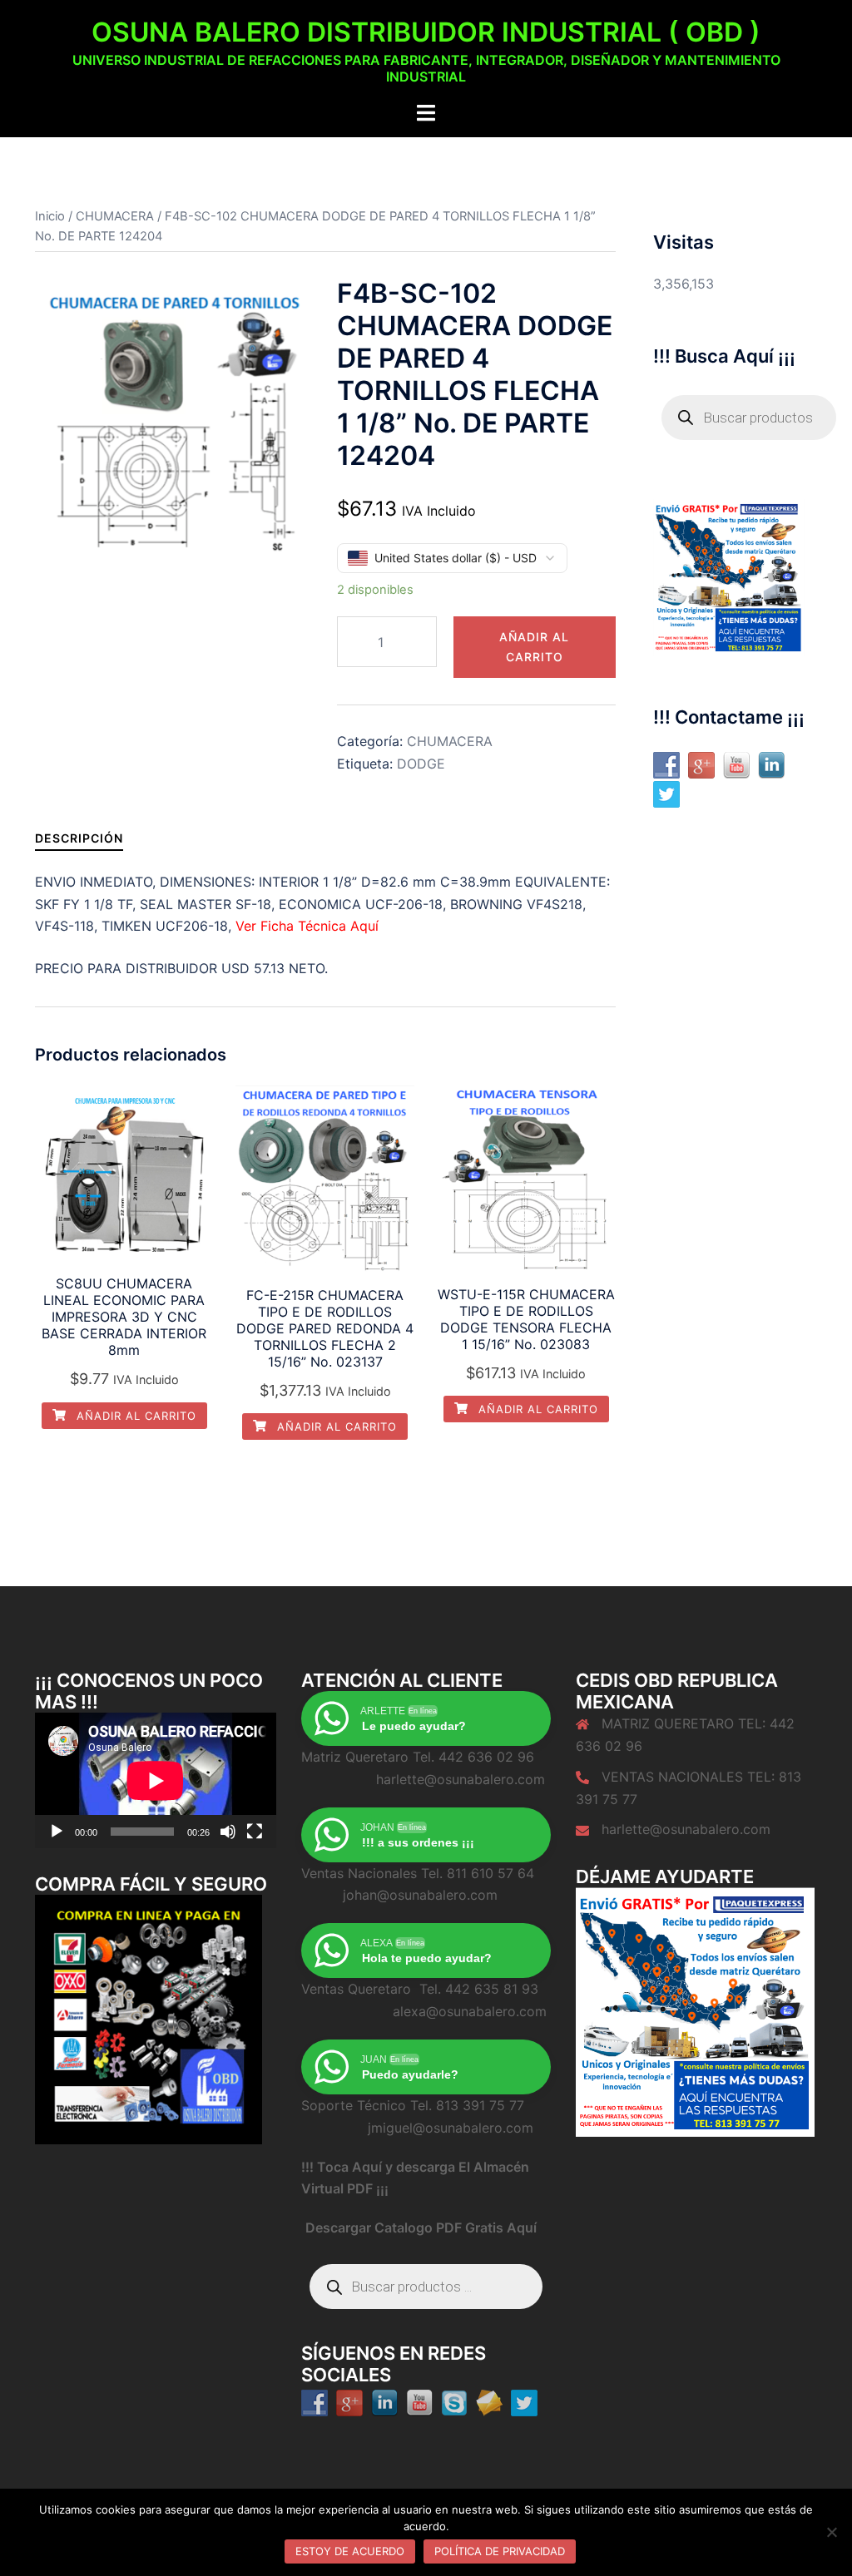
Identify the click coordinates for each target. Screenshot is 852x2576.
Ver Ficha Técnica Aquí (309, 926)
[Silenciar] (228, 1832)
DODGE (421, 764)
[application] (156, 1780)
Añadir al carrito (534, 647)
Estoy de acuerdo (350, 2551)
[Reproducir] (57, 1832)
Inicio (50, 216)
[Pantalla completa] (255, 1832)
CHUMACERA (115, 216)
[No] (831, 2532)
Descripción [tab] (79, 838)
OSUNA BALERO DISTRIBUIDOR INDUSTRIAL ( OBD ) (426, 32)
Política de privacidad (500, 2551)
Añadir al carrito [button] (134, 1416)
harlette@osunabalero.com (686, 1829)
